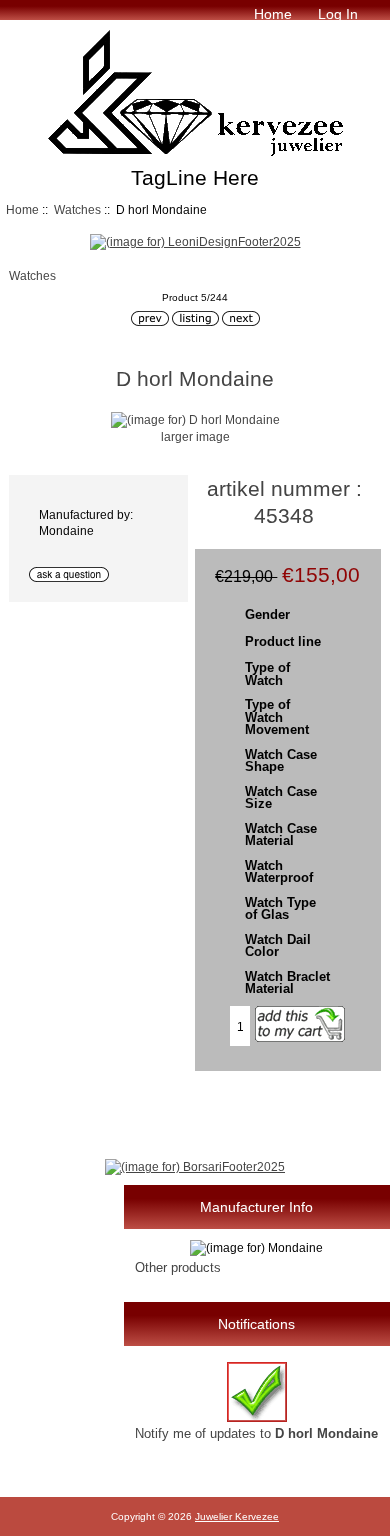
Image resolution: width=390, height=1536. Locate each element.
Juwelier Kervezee (237, 1516)
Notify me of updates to (256, 1433)
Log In (338, 14)
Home (273, 14)
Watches (77, 209)
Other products (178, 1267)
